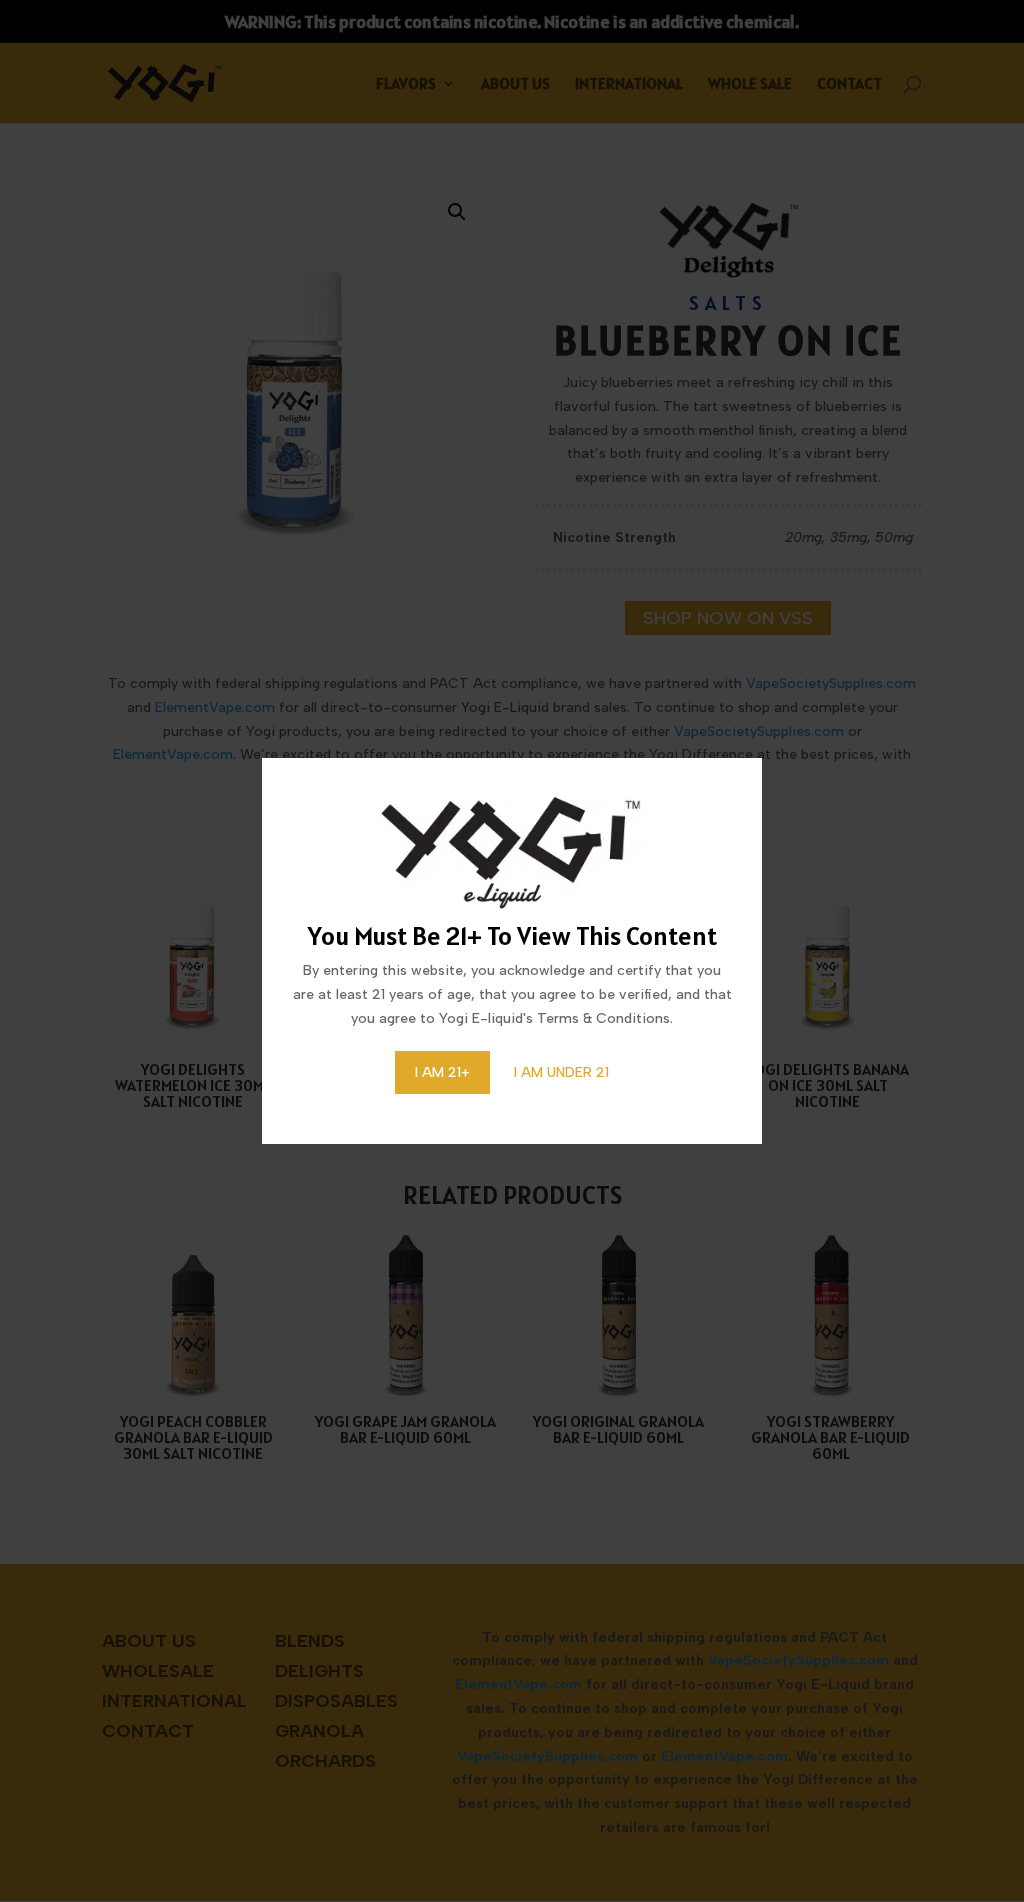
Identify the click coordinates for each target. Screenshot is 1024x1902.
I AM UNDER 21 (561, 1072)
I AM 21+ (442, 1072)
